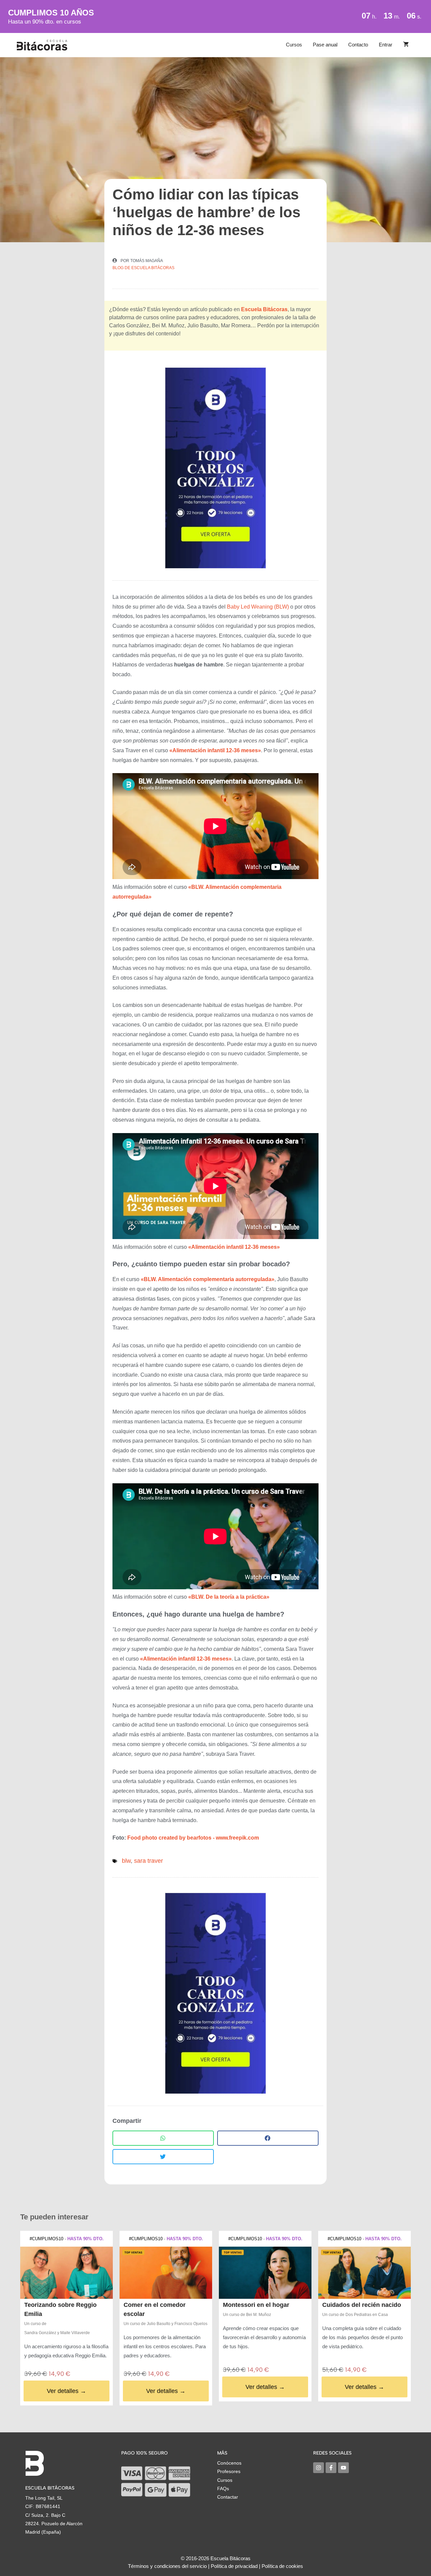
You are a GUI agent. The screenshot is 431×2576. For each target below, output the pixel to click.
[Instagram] (319, 2468)
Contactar (228, 2497)
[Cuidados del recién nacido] (364, 2273)
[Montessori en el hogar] (265, 2273)
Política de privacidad (234, 2566)
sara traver (148, 1861)
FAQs (223, 2489)
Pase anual (325, 45)
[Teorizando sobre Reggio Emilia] (67, 2273)
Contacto (358, 45)
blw (126, 1861)
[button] (163, 2138)
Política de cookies (282, 2566)
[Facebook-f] (331, 2468)
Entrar (386, 45)
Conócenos (229, 2463)
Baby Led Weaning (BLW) (258, 607)
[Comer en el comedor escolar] (166, 2273)
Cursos (294, 45)
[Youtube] (343, 2468)
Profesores (229, 2471)
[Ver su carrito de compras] (406, 45)
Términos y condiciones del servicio (167, 2566)
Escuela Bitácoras (264, 309)
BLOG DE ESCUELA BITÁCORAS (143, 268)
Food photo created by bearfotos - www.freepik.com (193, 1838)
